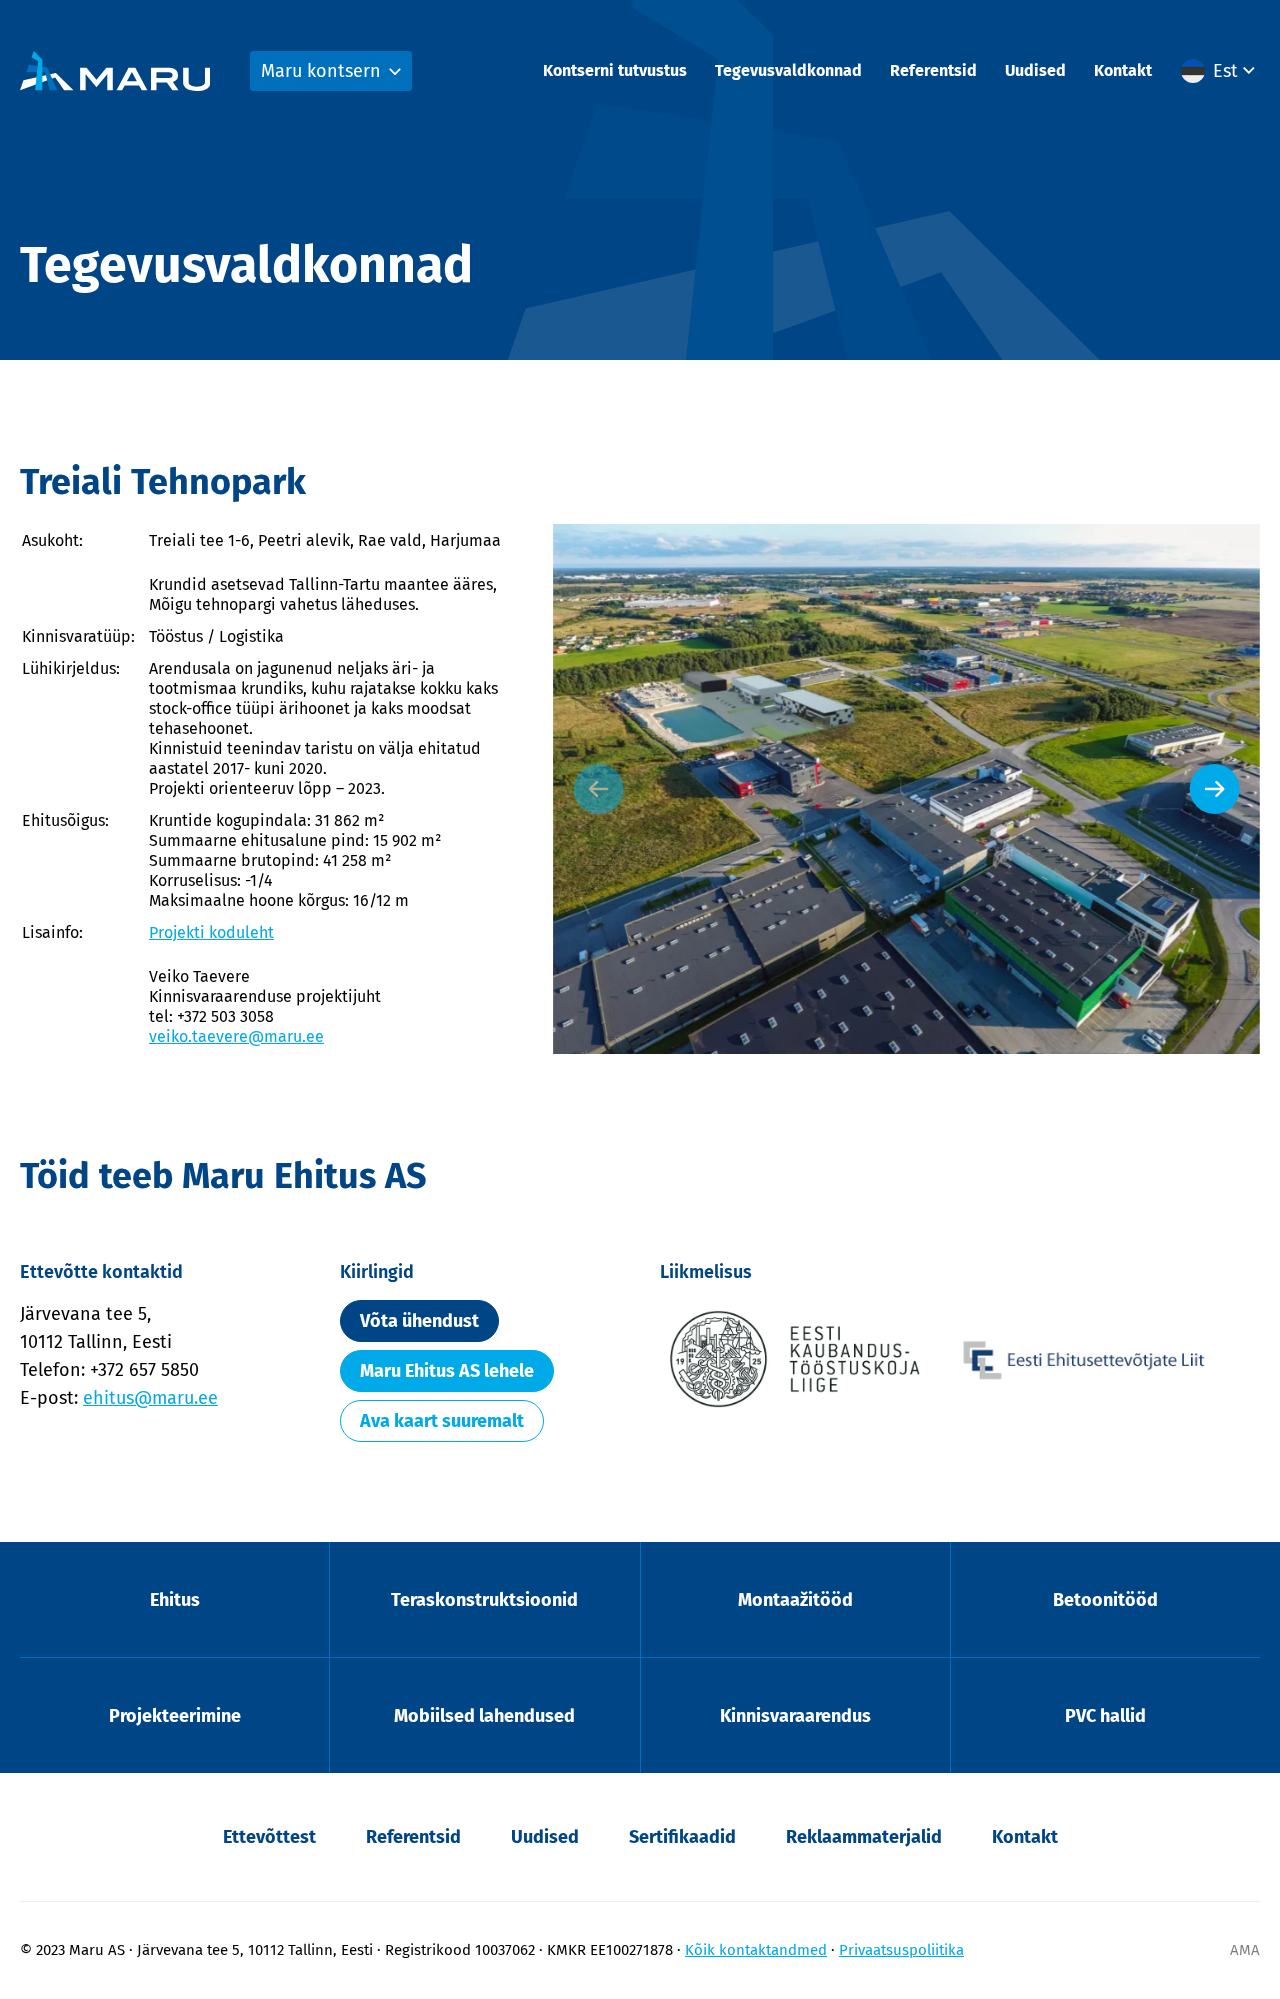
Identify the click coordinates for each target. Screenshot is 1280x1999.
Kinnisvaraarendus (795, 1716)
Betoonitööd (1105, 1600)
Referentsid (933, 70)
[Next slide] (1215, 789)
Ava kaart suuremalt (442, 1421)
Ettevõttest (269, 1837)
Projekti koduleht (211, 932)
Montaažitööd (795, 1600)
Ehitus (175, 1600)
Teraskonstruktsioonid (484, 1600)
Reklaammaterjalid (864, 1837)
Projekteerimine (175, 1716)
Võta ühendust (419, 1321)
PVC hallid (1105, 1716)
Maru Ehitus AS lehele (447, 1371)
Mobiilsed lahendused (484, 1716)
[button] (1220, 71)
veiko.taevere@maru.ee (236, 1036)
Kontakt (1123, 70)
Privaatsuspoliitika (901, 1950)
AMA (1245, 1950)
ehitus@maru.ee (150, 1398)
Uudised (1035, 70)
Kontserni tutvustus (615, 70)
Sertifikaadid (682, 1837)
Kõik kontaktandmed (756, 1950)
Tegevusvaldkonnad (788, 70)
